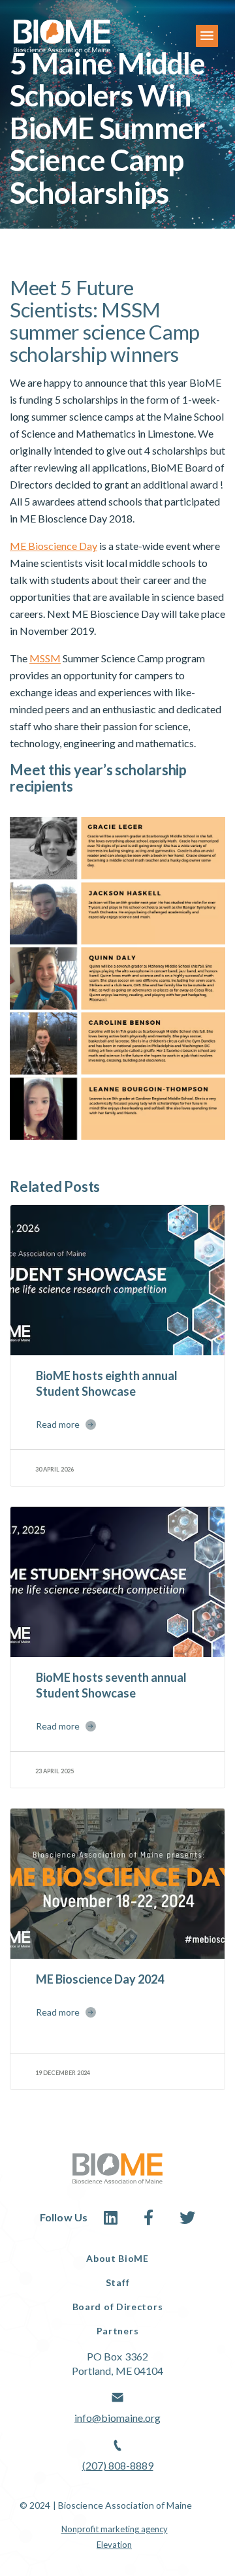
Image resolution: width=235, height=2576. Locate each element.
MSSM (45, 658)
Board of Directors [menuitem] (118, 2307)
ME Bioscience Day (54, 546)
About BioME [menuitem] (117, 2258)
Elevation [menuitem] (114, 2545)
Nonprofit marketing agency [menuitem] (115, 2529)
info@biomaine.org (117, 2418)
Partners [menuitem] (118, 2331)
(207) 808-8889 (118, 2465)
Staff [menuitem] (118, 2282)
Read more (58, 1424)
